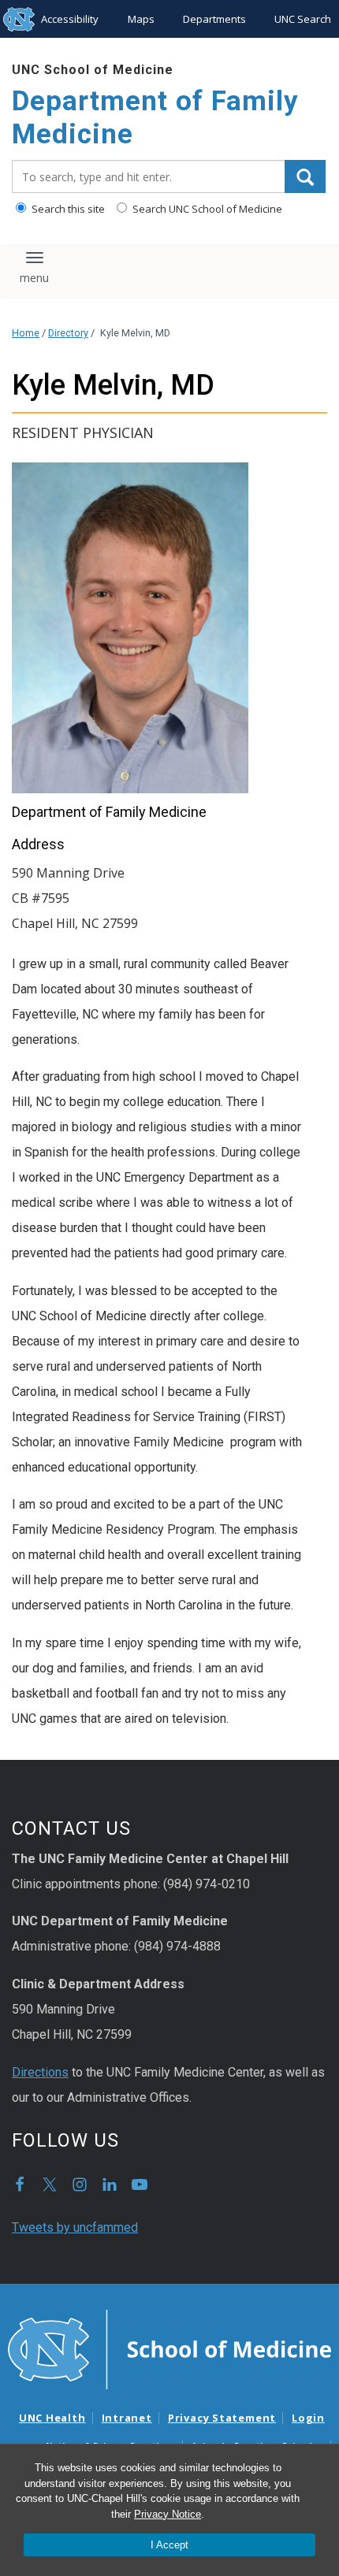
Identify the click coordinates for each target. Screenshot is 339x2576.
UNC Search (303, 19)
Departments (214, 19)
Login (308, 2418)
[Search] (305, 176)
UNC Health (52, 2418)
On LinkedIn (110, 2184)
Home (26, 333)
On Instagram (80, 2184)
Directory (68, 333)
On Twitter (50, 2184)
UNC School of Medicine (93, 70)
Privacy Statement (222, 2418)
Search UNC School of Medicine (206, 209)
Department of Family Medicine (155, 118)
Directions (40, 2072)
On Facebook (20, 2184)
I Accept (169, 2545)
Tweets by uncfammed (75, 2227)
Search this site (67, 209)
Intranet (127, 2418)
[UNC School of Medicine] (169, 2348)
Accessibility (70, 19)
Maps (141, 19)
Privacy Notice (168, 2514)
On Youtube (140, 2184)
